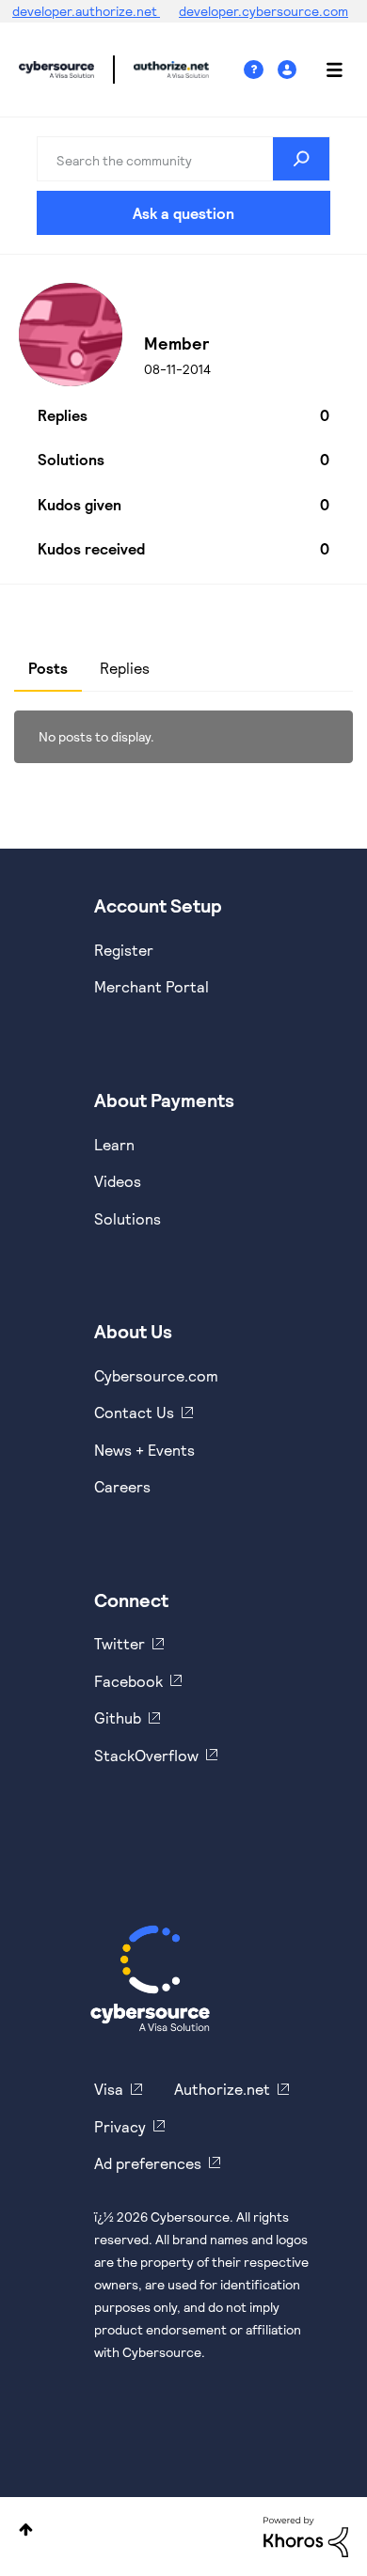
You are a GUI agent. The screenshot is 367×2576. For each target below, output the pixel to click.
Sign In (289, 70)
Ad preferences (148, 2163)
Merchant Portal (152, 986)
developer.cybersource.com (263, 11)
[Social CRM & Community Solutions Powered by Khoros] (306, 2535)
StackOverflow (146, 1755)
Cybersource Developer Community (56, 70)
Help (261, 70)
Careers (122, 1486)
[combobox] (183, 159)
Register (124, 950)
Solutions (128, 1218)
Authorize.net (222, 2089)
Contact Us (134, 1412)
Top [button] (26, 2529)
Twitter (120, 1643)
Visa (109, 2089)
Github (118, 1717)
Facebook (128, 1681)
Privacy (120, 2126)
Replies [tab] (125, 668)
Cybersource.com (156, 1375)
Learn (114, 1144)
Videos (118, 1181)
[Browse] (325, 70)
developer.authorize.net (86, 11)
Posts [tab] (48, 668)
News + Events (144, 1450)
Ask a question (183, 213)
